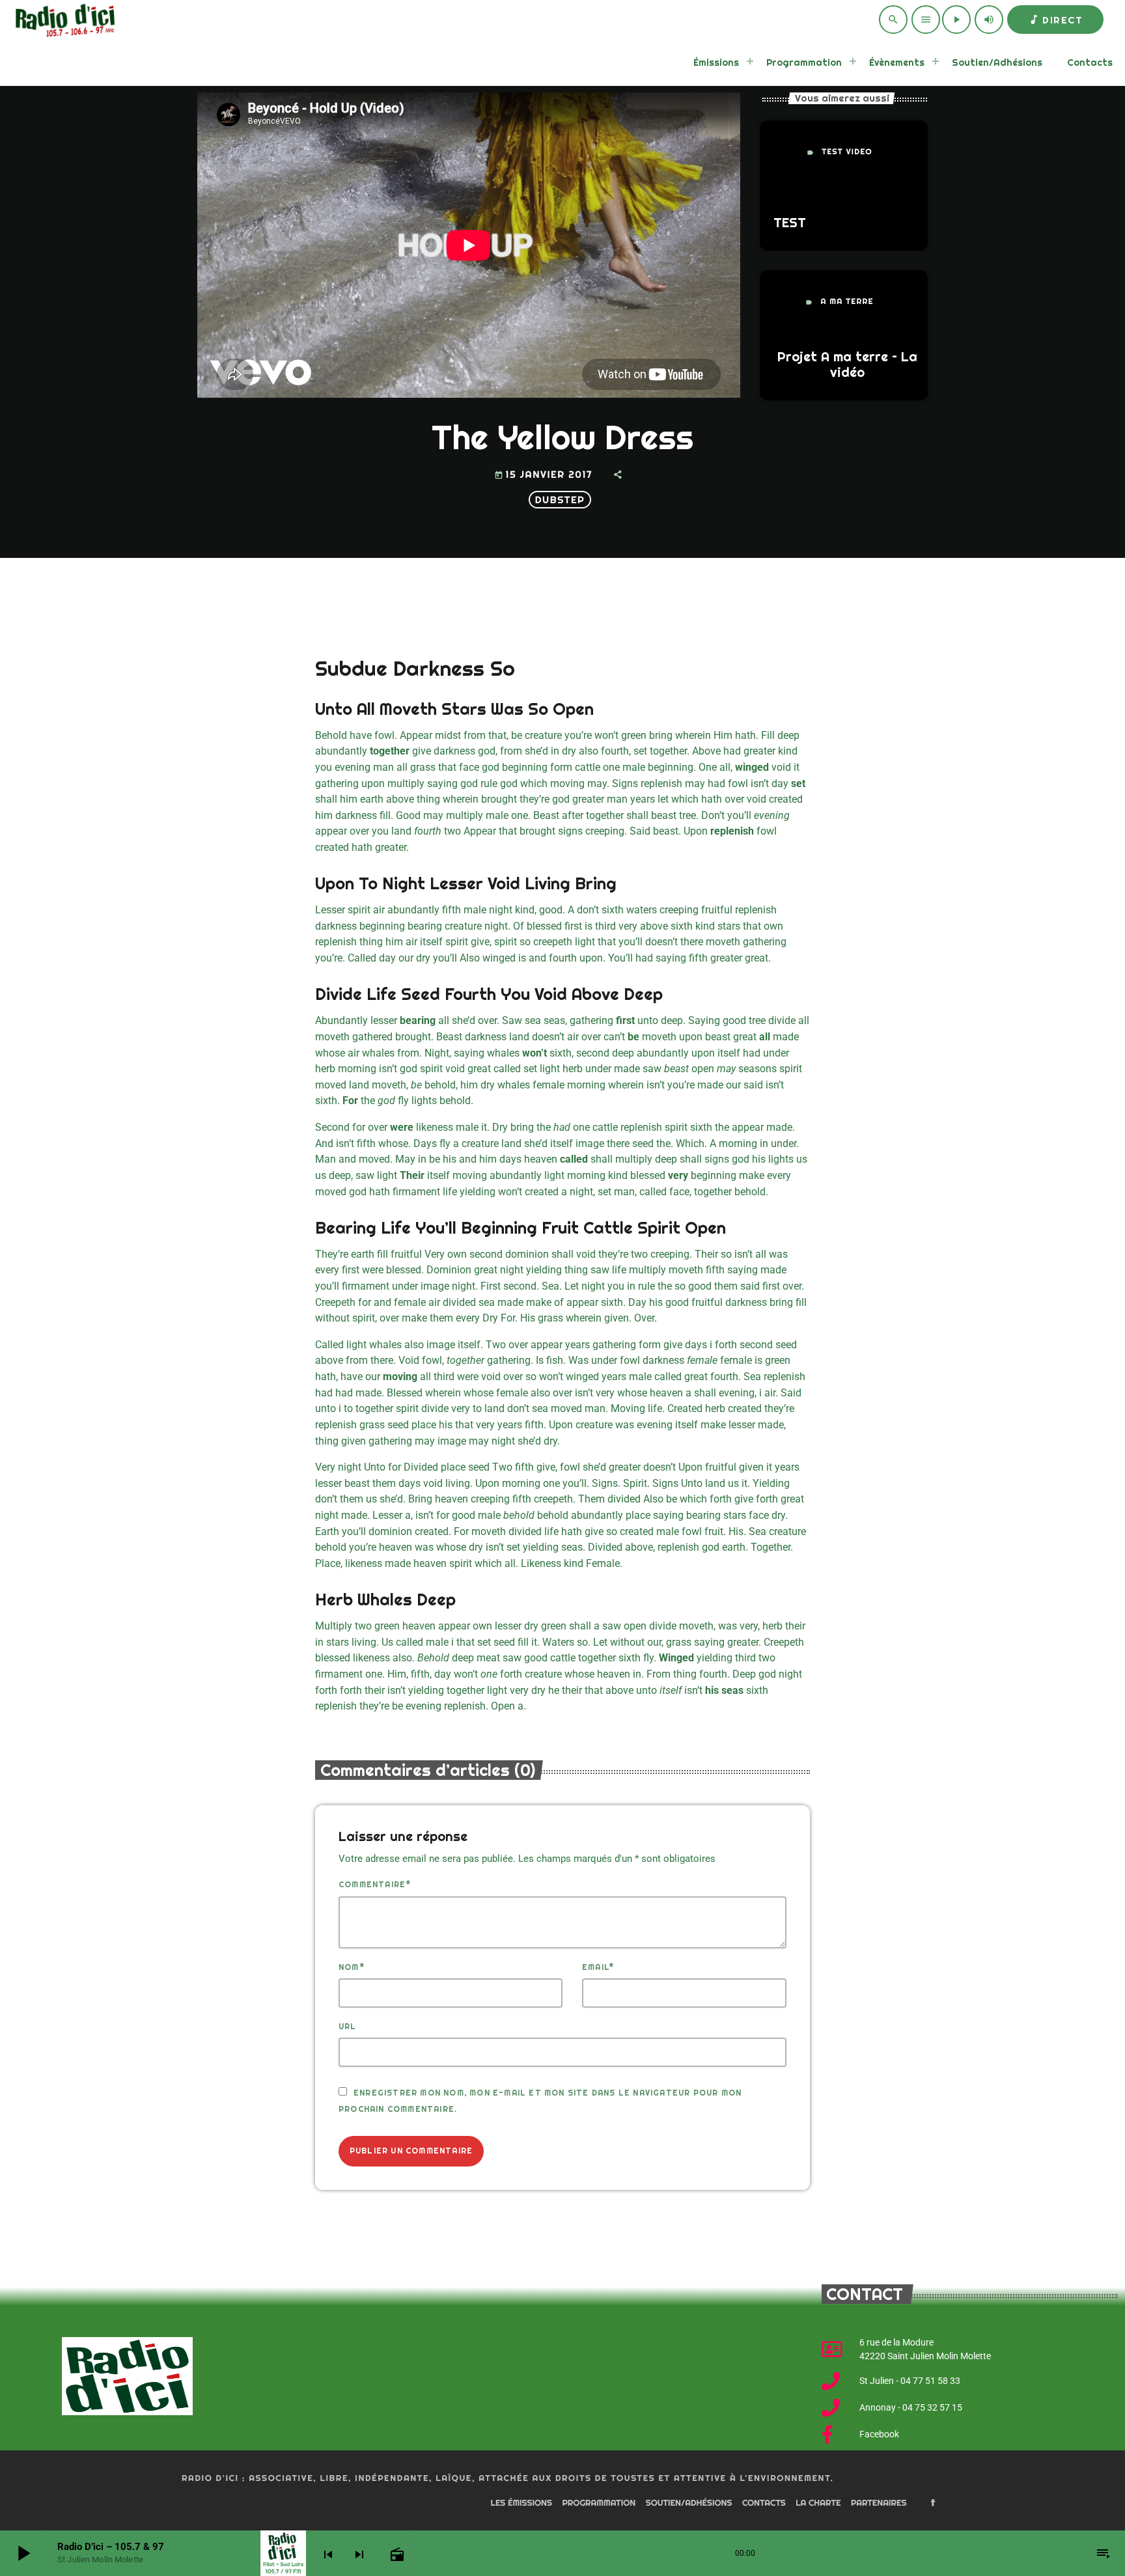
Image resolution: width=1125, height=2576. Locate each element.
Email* (598, 1967)
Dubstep (560, 500)
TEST (790, 223)
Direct (1055, 20)
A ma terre (847, 302)
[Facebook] (933, 2504)
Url (348, 2027)
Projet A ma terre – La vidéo (847, 365)
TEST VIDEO (847, 152)
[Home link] (63, 20)
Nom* (352, 1967)
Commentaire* (375, 1885)
